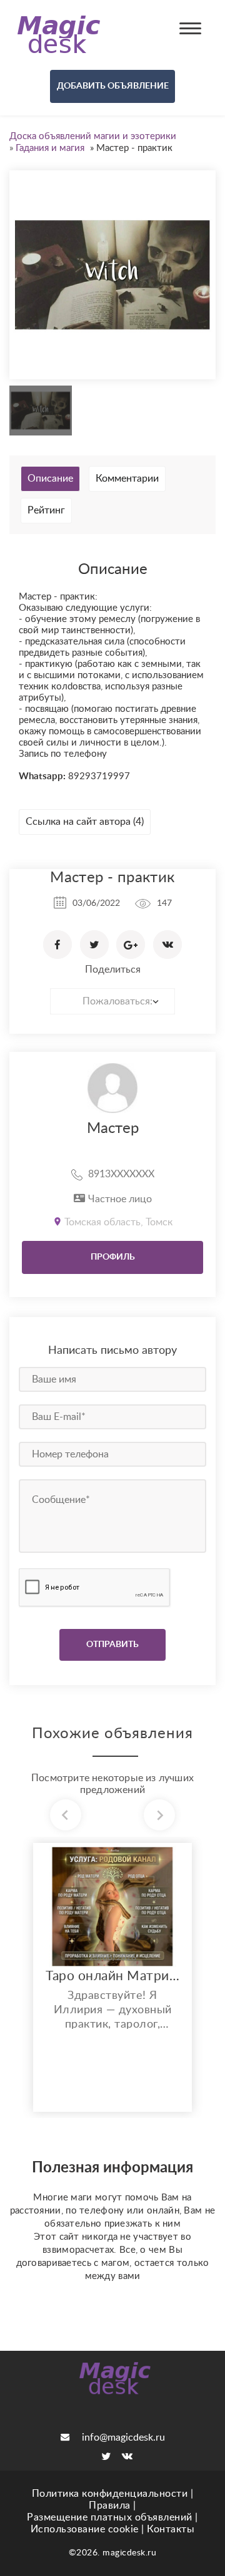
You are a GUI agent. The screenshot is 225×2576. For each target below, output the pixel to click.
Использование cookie (85, 2529)
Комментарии (127, 479)
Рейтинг (46, 510)
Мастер (113, 1129)
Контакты (171, 2529)
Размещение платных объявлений (110, 2517)
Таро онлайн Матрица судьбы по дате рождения (112, 1976)
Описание (50, 479)
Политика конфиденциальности (110, 2494)
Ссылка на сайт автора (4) (85, 822)
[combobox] (112, 1001)
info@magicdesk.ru (123, 2437)
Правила (110, 2506)
